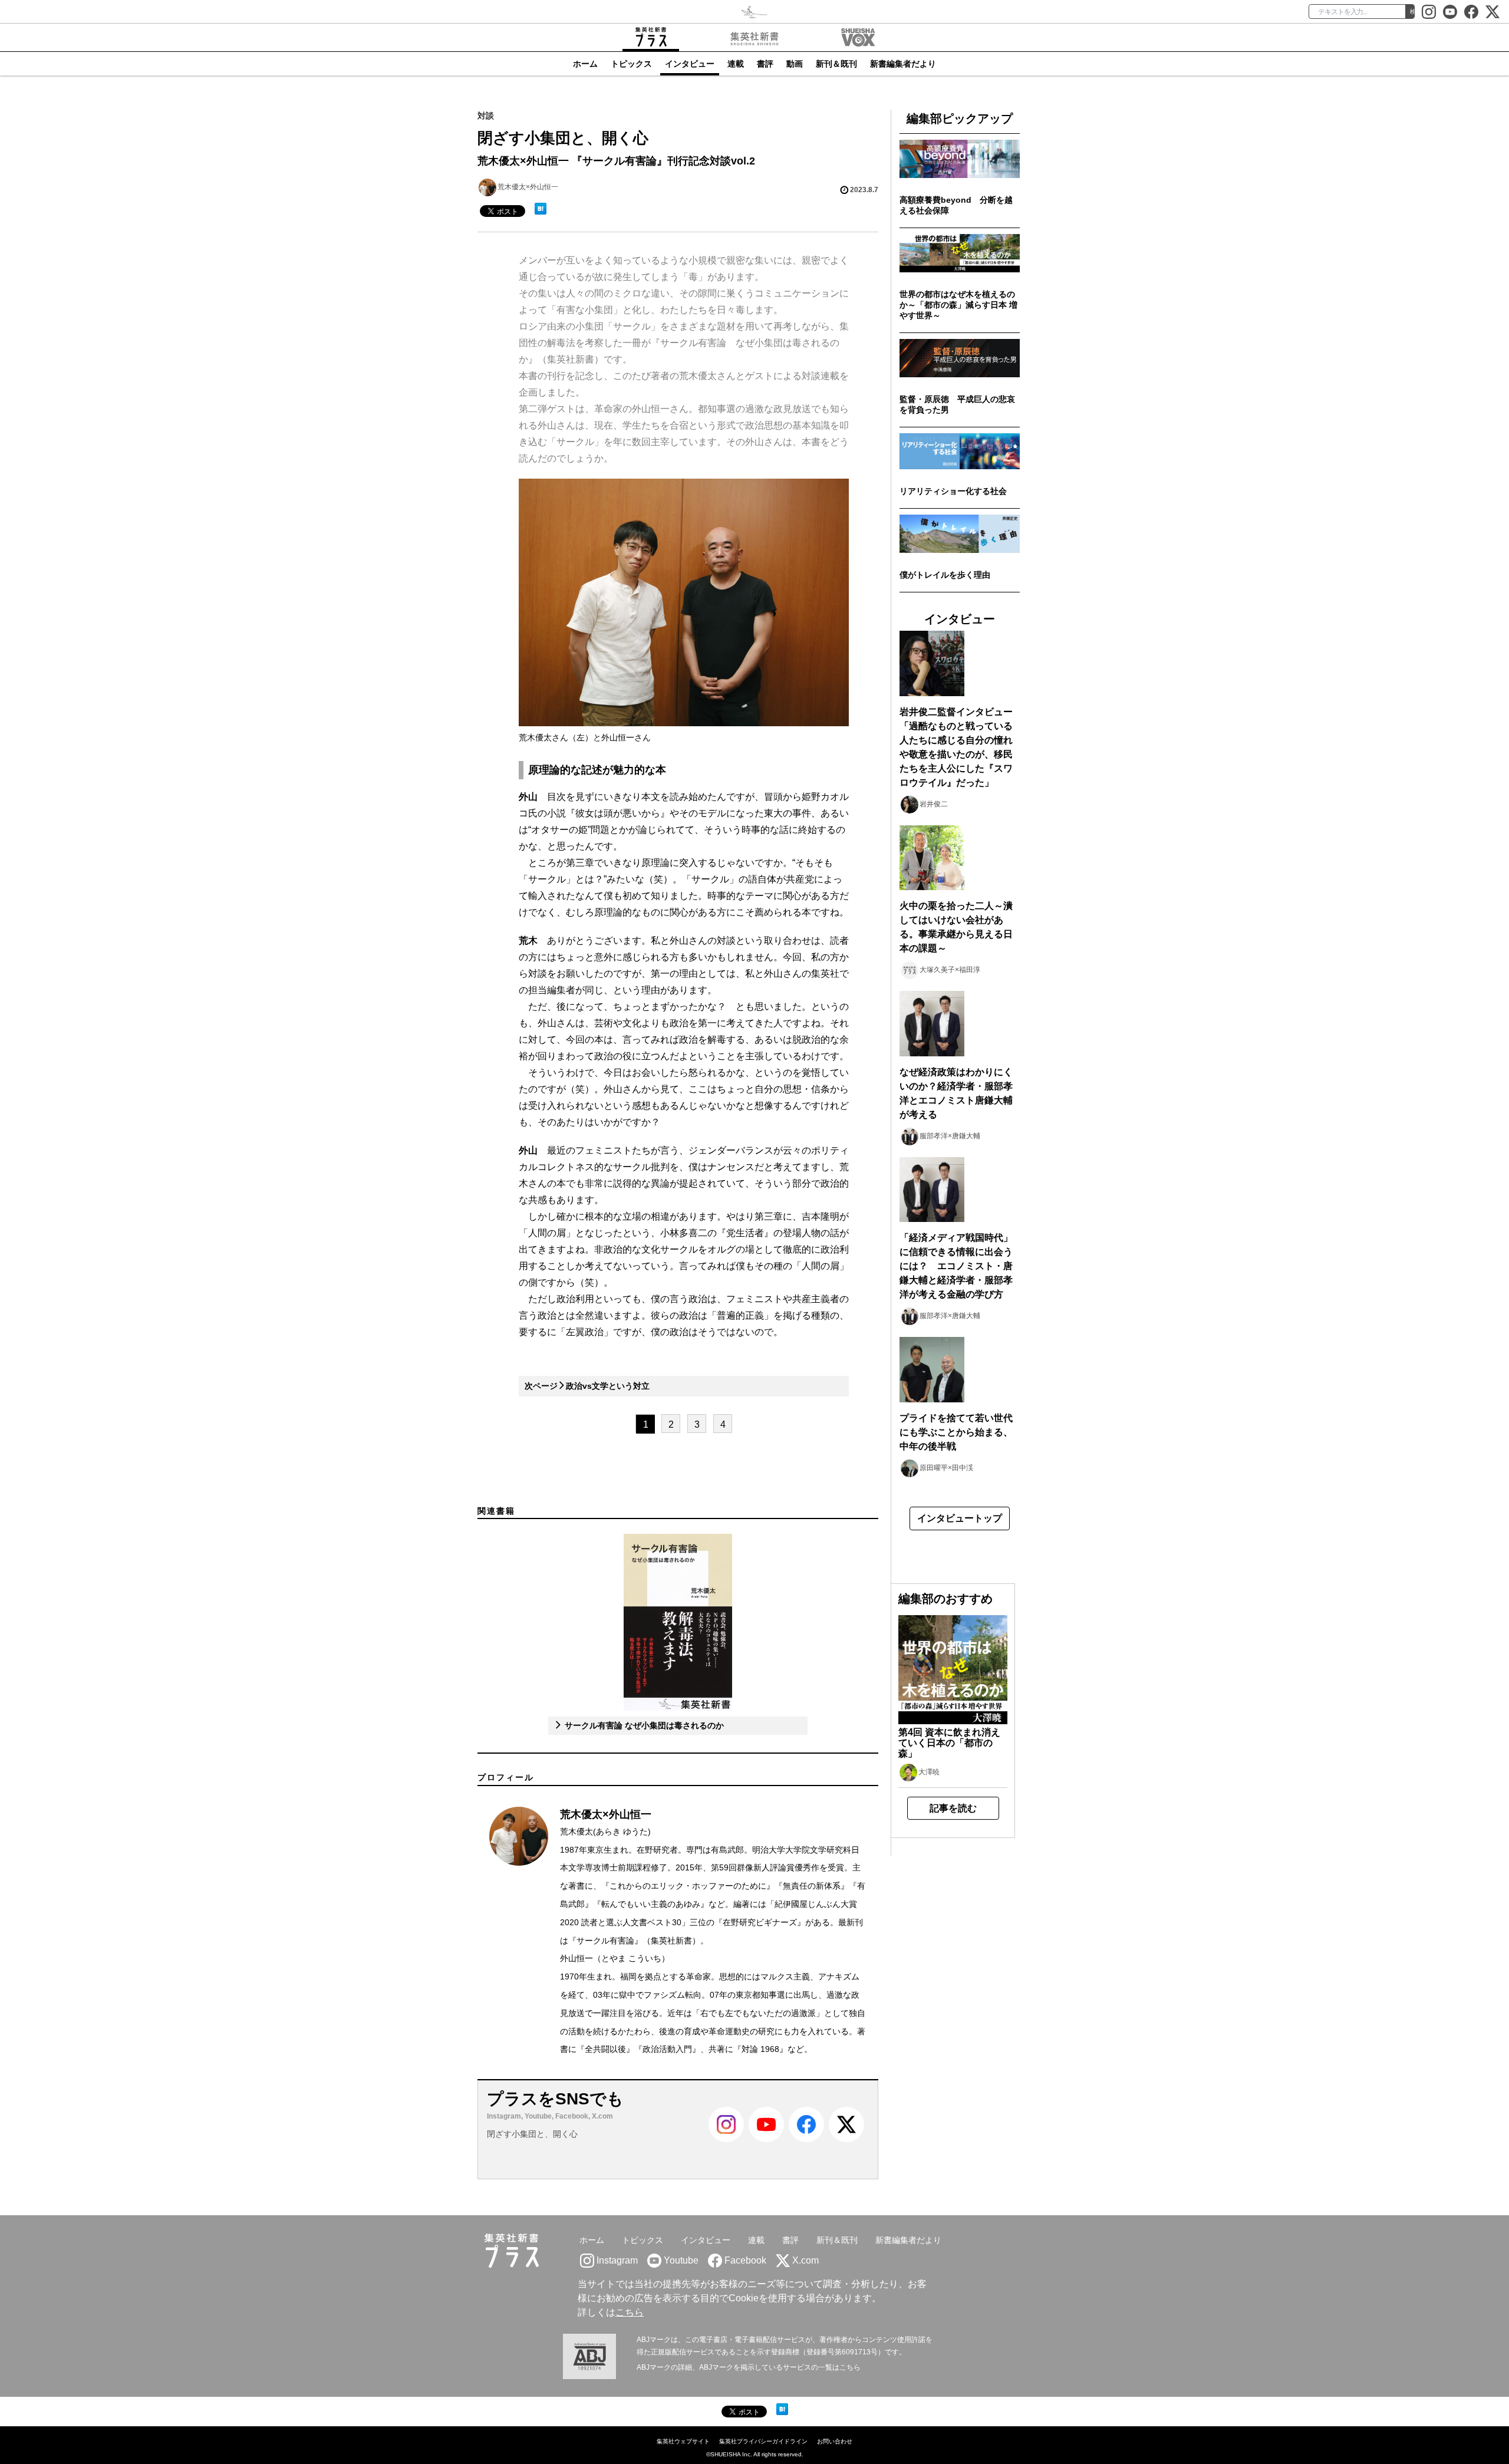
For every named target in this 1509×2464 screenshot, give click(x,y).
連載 (736, 64)
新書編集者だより (903, 64)
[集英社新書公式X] (1492, 12)
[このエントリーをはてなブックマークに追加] (541, 209)
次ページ (587, 1386)
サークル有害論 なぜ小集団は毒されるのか (643, 1725)
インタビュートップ (960, 1518)
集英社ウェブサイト (683, 2441)
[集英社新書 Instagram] (1429, 12)
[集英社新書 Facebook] (1471, 12)
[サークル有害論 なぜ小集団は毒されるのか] (678, 1622)
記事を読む (953, 1808)
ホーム (585, 64)
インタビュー (690, 64)
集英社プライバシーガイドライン (763, 2441)
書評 (765, 64)
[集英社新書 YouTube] (1450, 12)
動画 (795, 64)
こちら (630, 2312)
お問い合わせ (835, 2441)
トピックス (631, 64)
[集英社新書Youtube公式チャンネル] (766, 2140)
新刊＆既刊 (836, 64)
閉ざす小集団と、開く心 (532, 2134)
